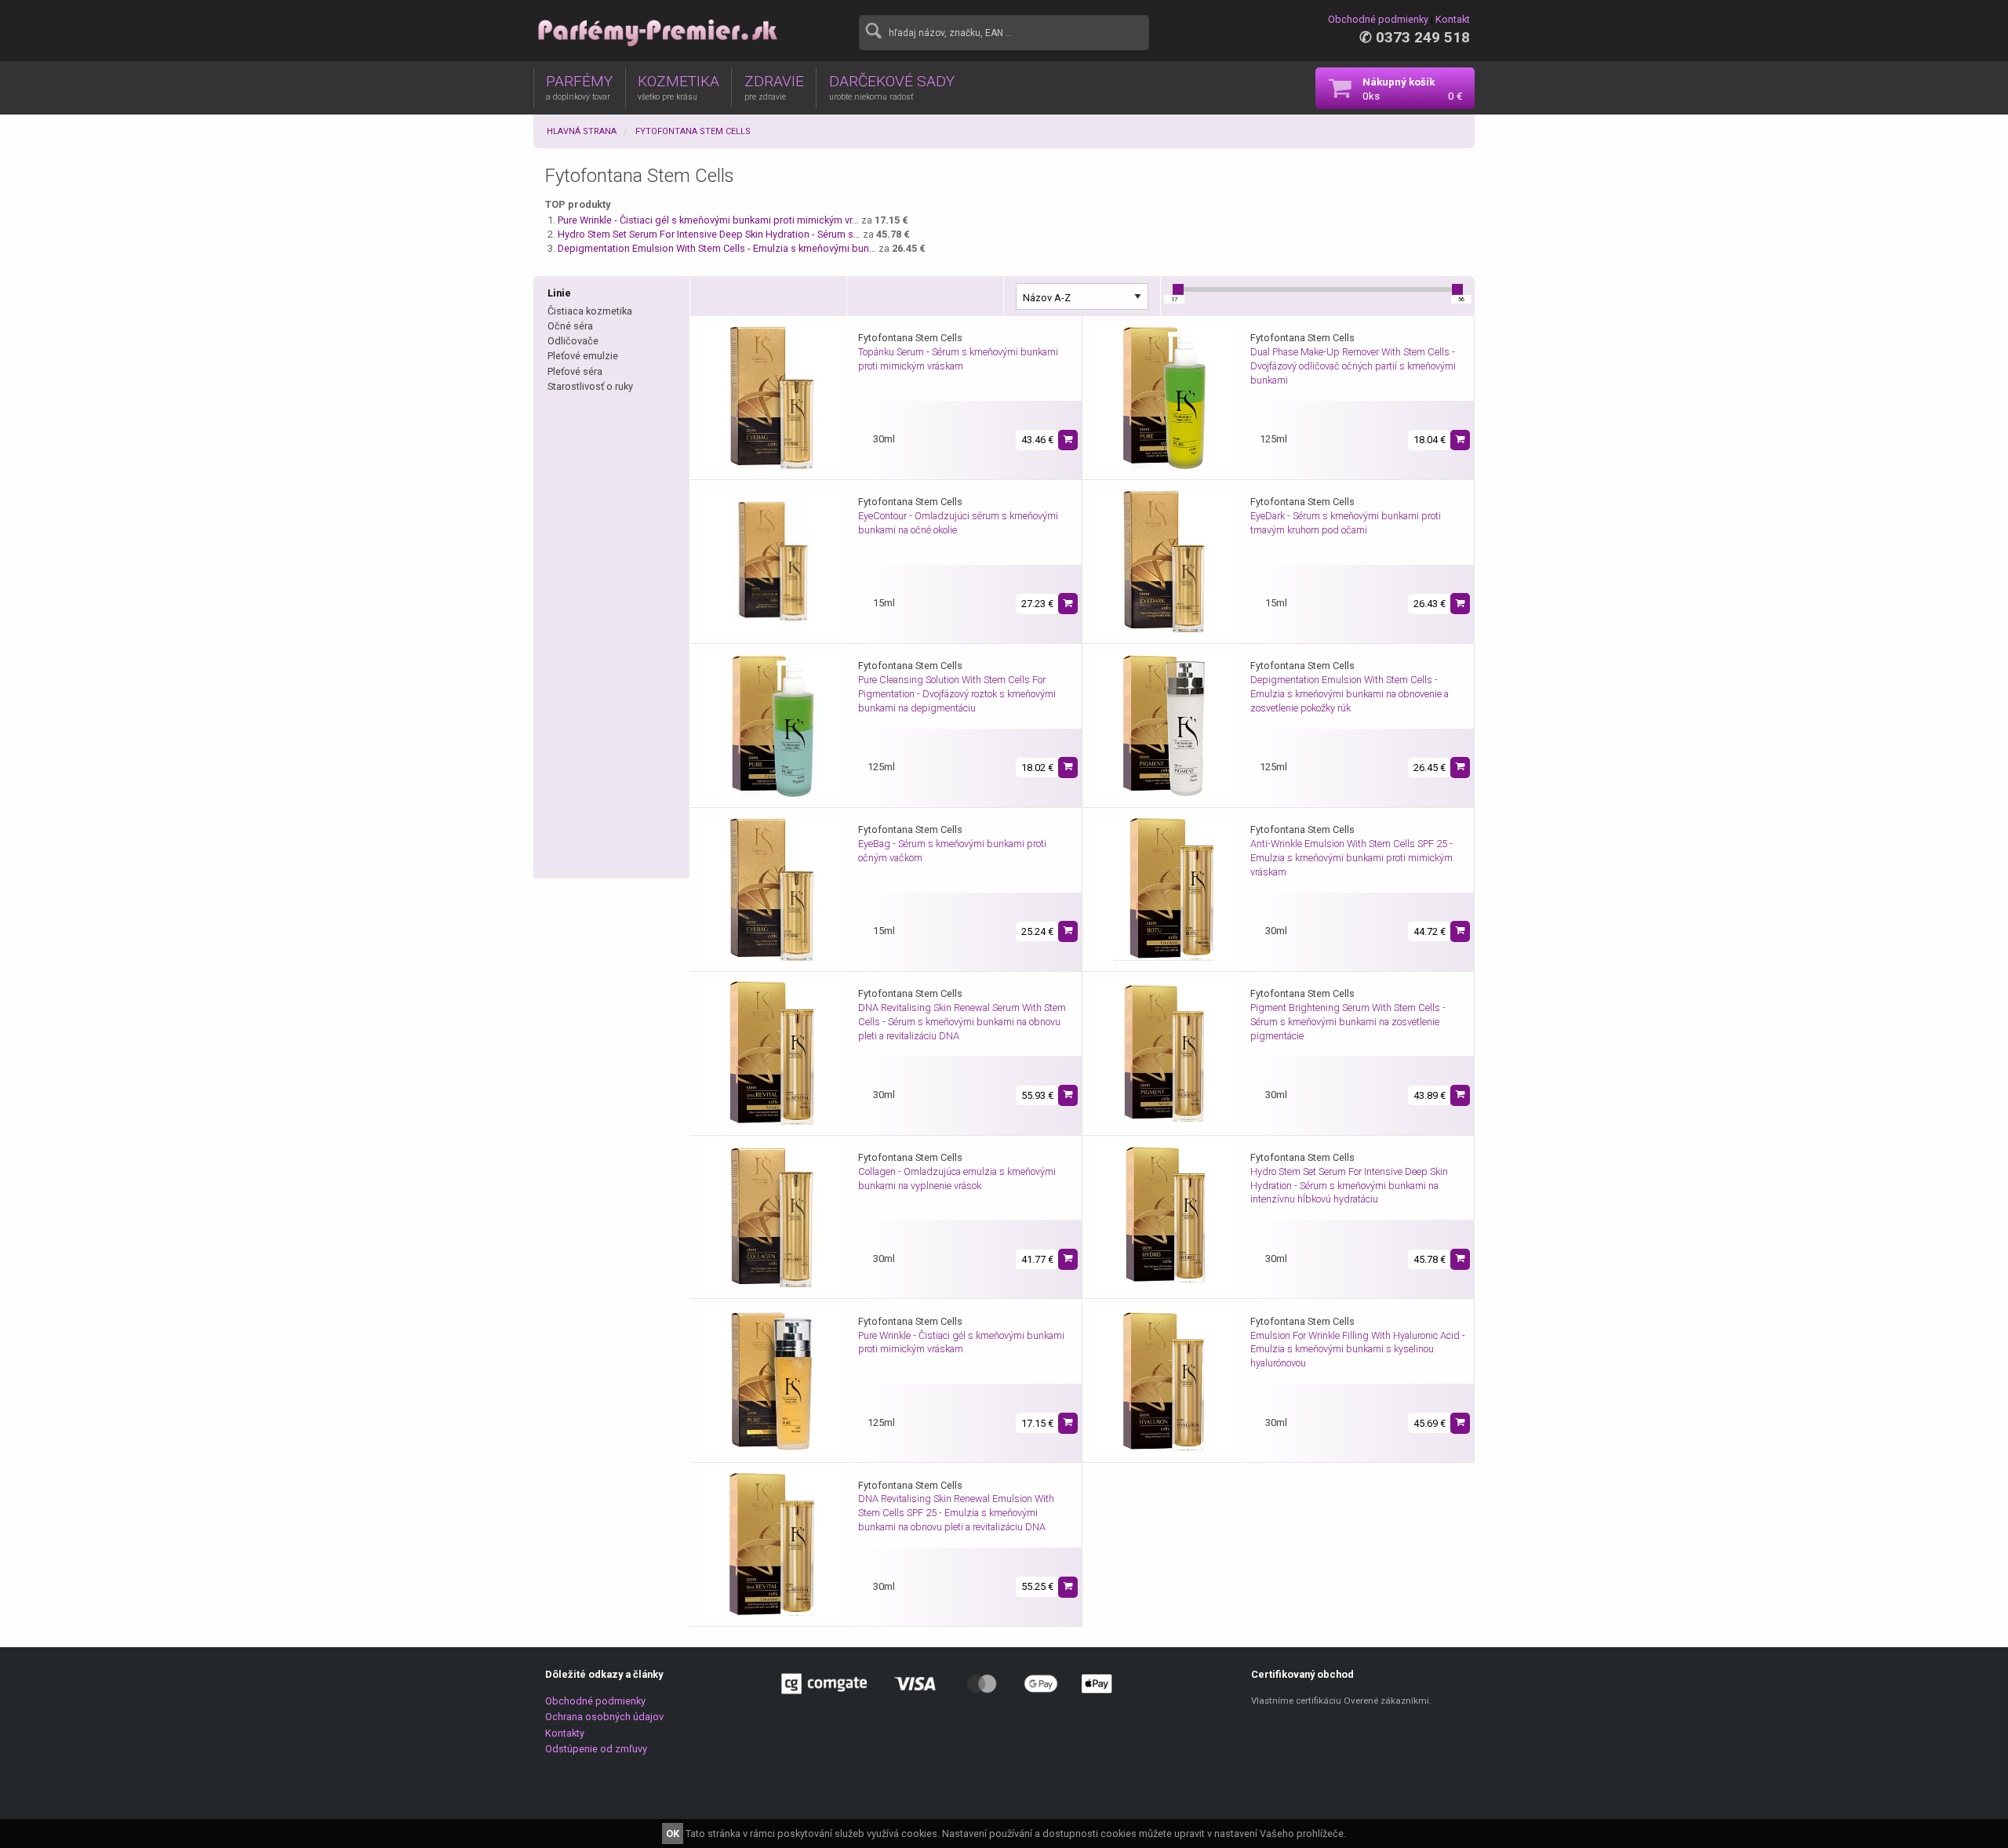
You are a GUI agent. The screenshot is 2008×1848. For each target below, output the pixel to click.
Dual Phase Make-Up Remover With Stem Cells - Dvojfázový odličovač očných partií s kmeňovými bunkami (1353, 366)
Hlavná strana (582, 131)
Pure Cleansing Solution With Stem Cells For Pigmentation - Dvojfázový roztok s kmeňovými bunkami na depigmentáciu (957, 694)
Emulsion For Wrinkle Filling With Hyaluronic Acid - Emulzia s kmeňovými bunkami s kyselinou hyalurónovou (1358, 1350)
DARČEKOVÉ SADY (892, 87)
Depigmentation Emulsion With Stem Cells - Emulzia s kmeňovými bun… (717, 248)
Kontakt (1453, 19)
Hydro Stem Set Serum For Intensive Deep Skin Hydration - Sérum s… (709, 234)
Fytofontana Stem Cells (693, 131)
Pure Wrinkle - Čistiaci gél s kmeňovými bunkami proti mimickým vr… (708, 220)
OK (673, 1833)
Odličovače (573, 341)
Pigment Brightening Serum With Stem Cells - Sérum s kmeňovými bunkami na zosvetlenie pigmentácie (1348, 1022)
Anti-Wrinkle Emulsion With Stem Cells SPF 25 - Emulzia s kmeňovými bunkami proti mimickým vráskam (1351, 858)
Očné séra (570, 326)
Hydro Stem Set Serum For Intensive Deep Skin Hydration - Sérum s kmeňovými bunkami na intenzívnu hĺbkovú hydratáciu (1349, 1186)
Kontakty (565, 1733)
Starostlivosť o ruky (590, 386)
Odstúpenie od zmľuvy (596, 1749)
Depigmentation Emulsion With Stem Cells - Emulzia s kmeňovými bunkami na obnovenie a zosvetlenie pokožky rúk (1350, 694)
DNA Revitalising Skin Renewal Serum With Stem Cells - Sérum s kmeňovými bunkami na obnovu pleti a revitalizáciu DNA (962, 1022)
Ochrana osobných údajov (604, 1717)
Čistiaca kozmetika (590, 311)
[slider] (1178, 289)
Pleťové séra (575, 371)
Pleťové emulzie (583, 356)
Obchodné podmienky (1378, 19)
